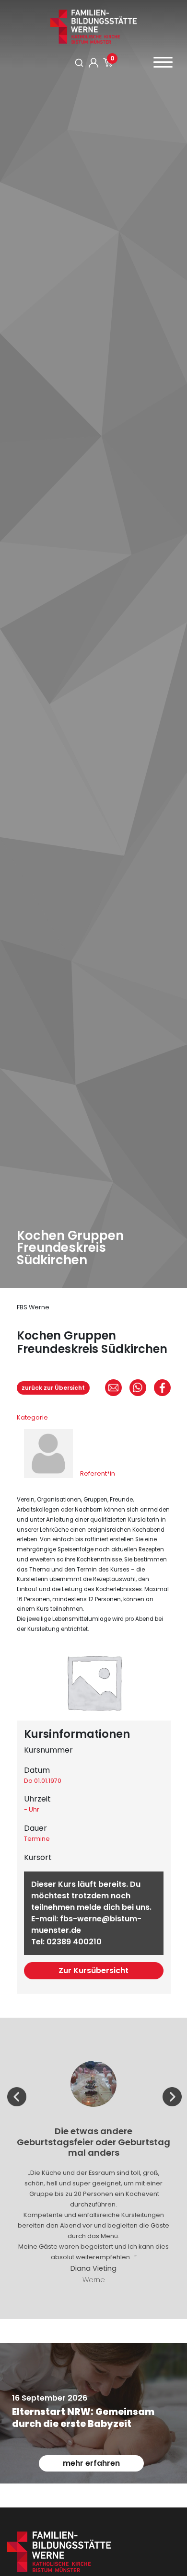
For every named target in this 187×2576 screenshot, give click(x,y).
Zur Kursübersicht (93, 1970)
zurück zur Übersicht (53, 1388)
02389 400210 (74, 1942)
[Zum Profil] (93, 63)
